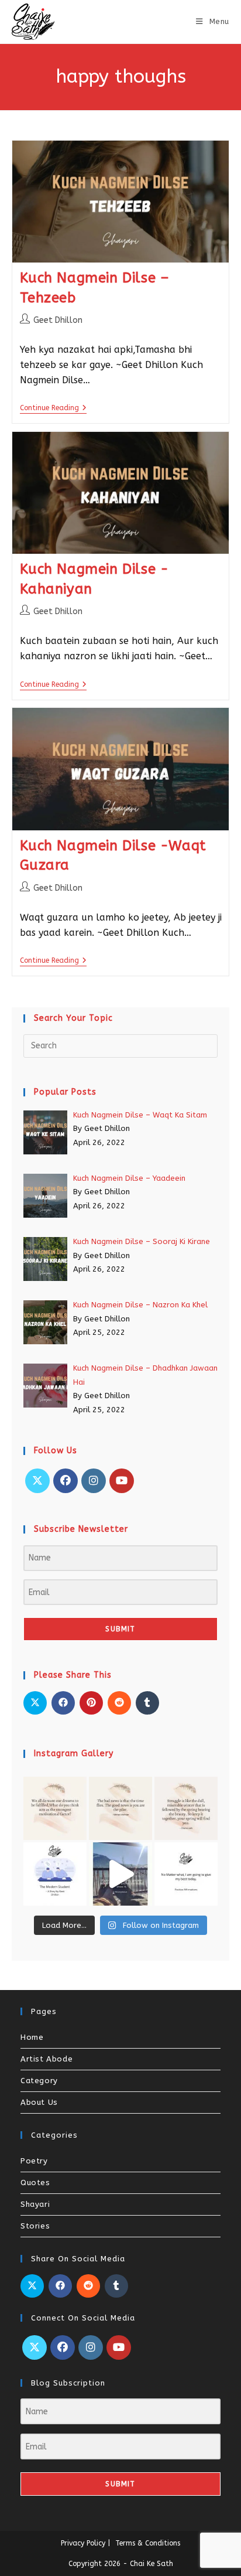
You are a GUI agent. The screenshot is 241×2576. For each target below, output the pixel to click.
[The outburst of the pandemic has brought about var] (55, 1874)
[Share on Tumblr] (147, 1703)
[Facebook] (66, 1481)
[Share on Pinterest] (91, 1703)
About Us (39, 2102)
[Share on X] (35, 1703)
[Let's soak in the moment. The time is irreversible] (120, 1874)
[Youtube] (122, 1481)
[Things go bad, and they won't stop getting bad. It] (186, 1874)
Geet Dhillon (58, 320)
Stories (35, 2226)
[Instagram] (94, 1481)
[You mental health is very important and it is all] (186, 1808)
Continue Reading (53, 408)
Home (32, 2037)
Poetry (34, 2161)
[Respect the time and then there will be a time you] (120, 1808)
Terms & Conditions (148, 2543)
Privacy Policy (83, 2543)
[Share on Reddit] (119, 1703)
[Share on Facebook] (63, 1703)
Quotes (35, 2183)
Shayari (35, 2204)
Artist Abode (47, 2059)
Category (39, 2081)
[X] (37, 1481)
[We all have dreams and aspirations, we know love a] (55, 1808)
